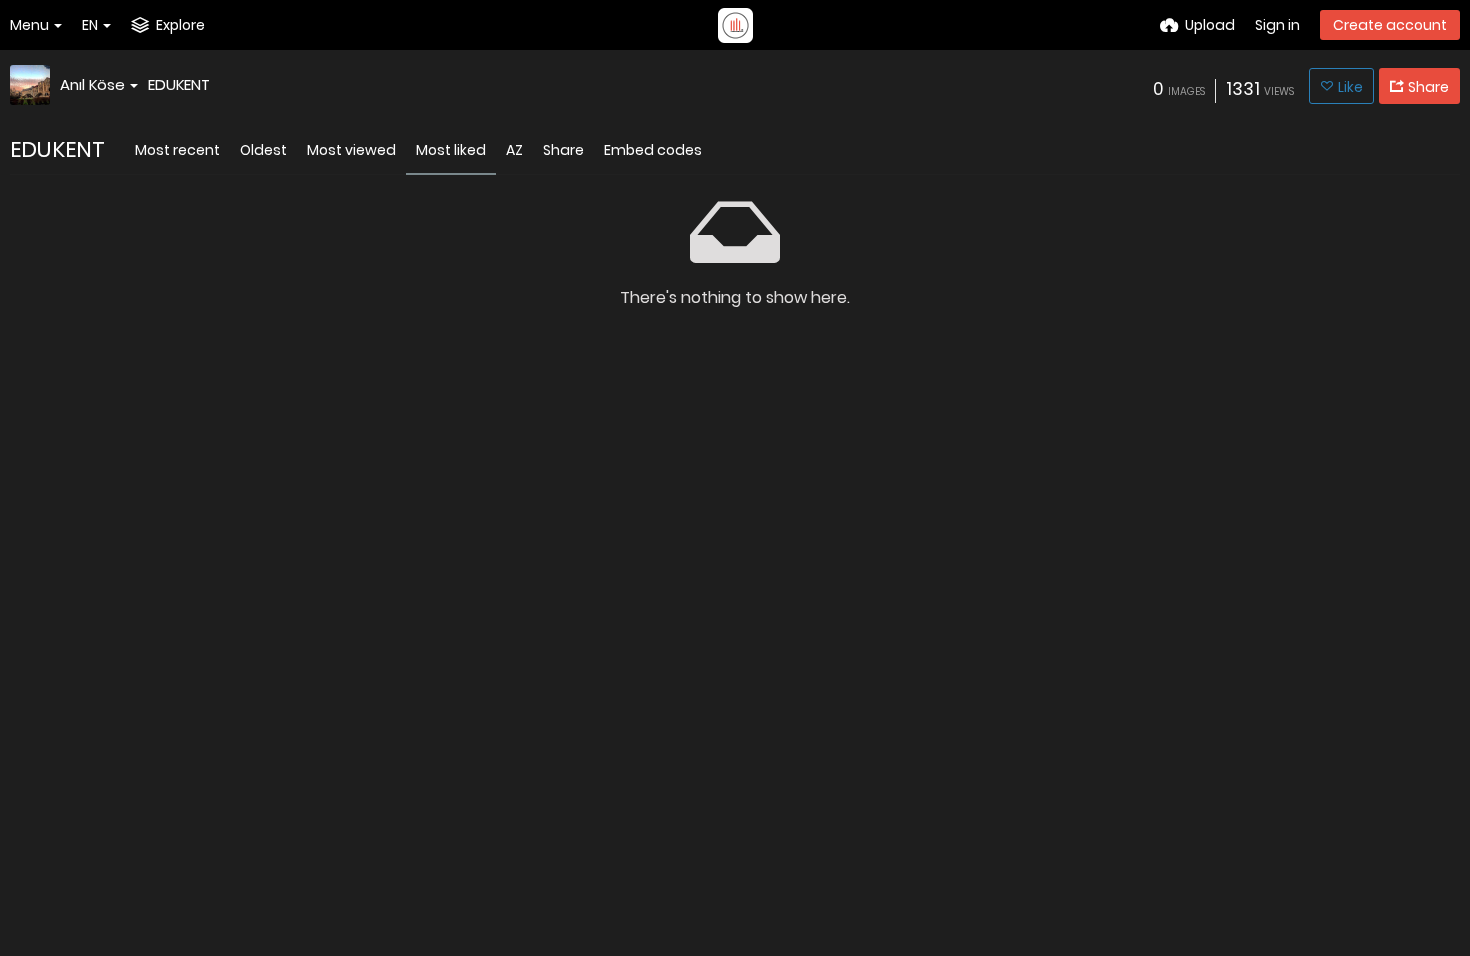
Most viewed (351, 150)
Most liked (451, 150)
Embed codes (653, 150)
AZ (514, 150)
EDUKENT (179, 84)
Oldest (263, 150)
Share (563, 150)
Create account (1390, 25)
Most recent (177, 150)
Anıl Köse (92, 84)
